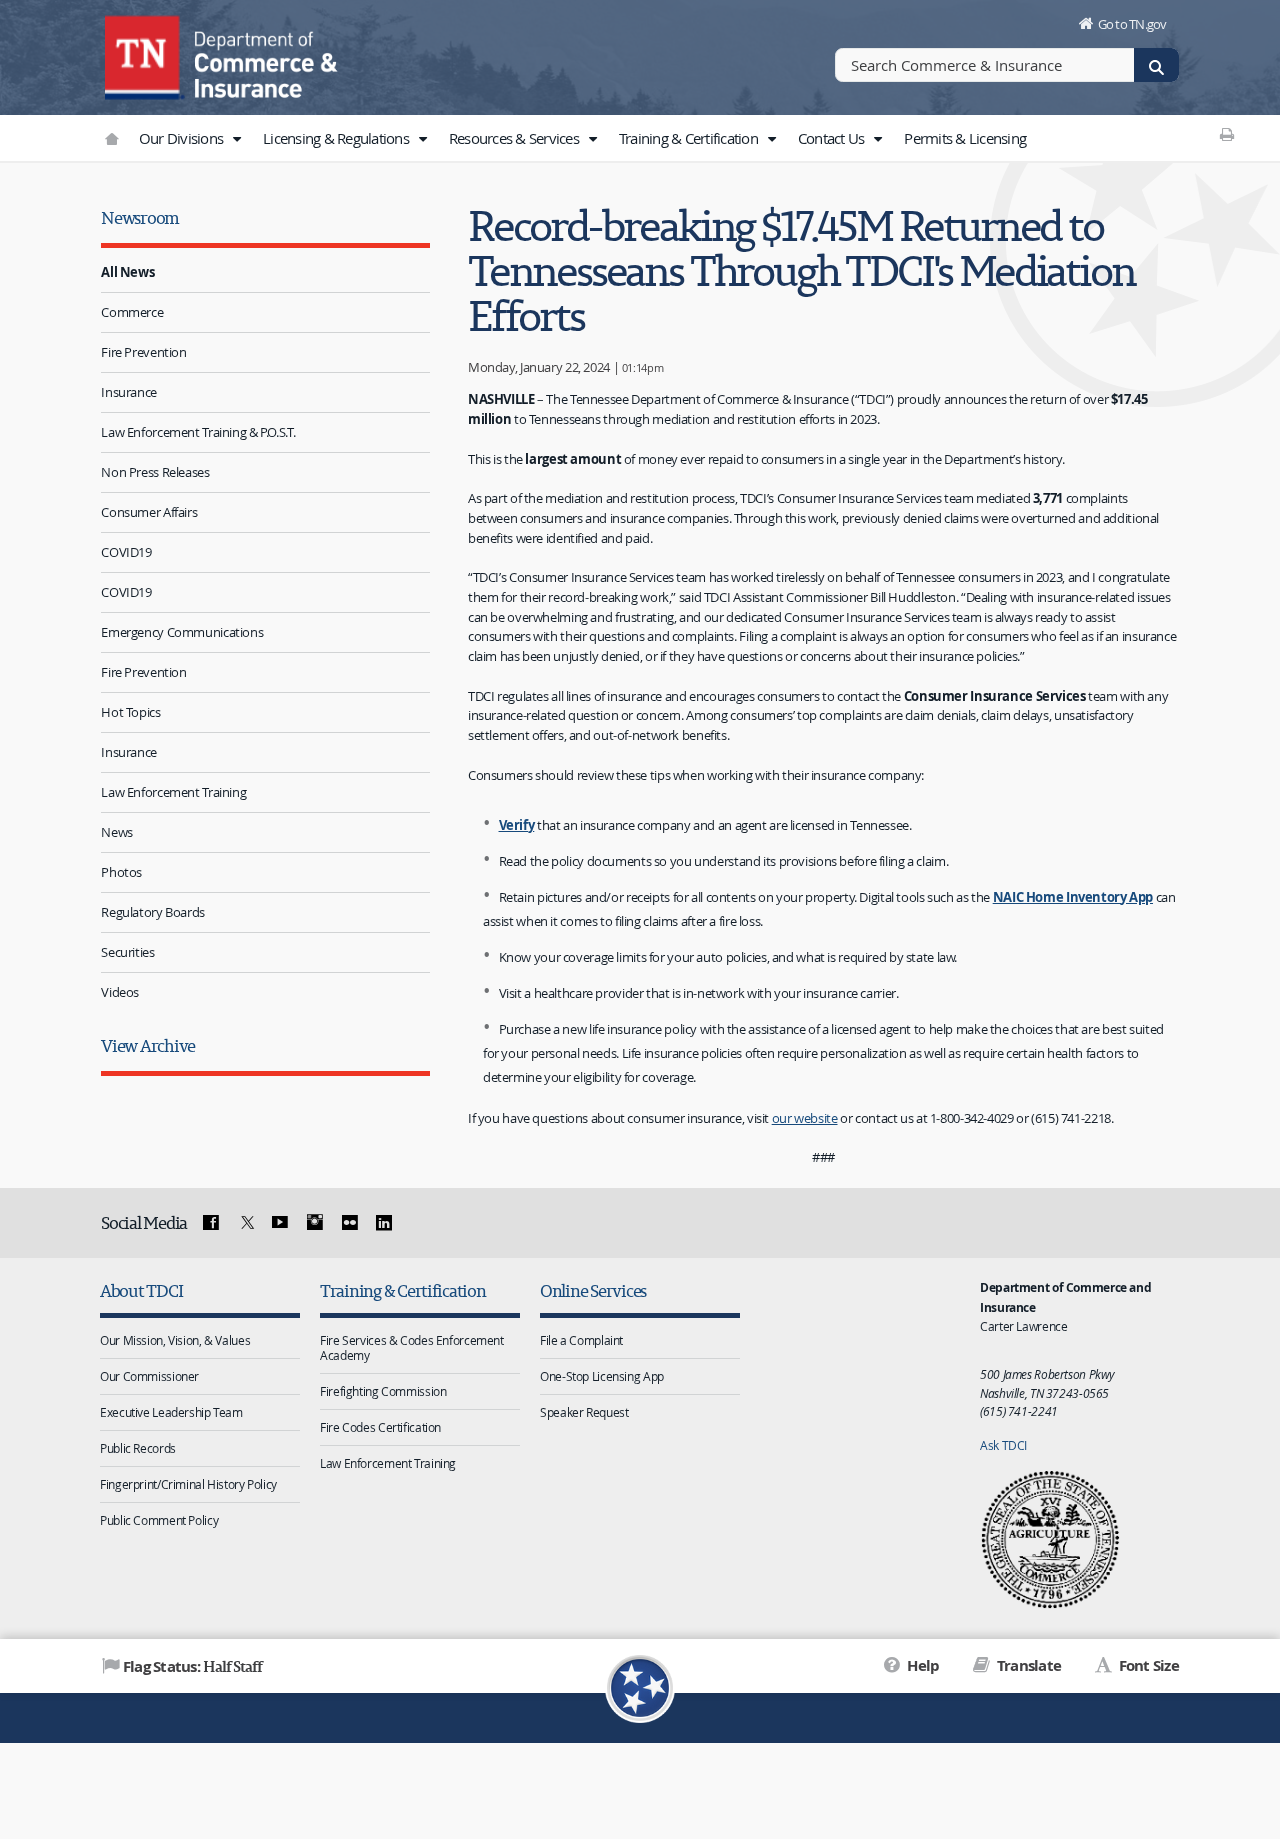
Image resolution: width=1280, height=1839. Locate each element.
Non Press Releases (155, 472)
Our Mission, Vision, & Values (175, 1340)
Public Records (138, 1448)
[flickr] (349, 1223)
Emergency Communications (182, 632)
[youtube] (280, 1223)
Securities (127, 952)
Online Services (593, 1290)
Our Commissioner (149, 1376)
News (117, 832)
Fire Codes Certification (380, 1427)
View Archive (148, 1045)
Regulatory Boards (153, 912)
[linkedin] (384, 1223)
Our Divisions (183, 138)
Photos (121, 872)
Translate (1027, 1665)
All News (127, 272)
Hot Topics (130, 712)
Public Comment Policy (159, 1520)
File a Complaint (581, 1340)
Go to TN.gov (1132, 24)
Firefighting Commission (383, 1391)
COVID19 (126, 552)
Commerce (132, 312)
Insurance (129, 392)
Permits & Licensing (965, 138)
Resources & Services (515, 138)
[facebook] (211, 1223)
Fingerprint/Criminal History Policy (188, 1484)
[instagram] (315, 1223)
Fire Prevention (143, 352)
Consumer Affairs (149, 512)
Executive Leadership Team (171, 1412)
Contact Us (833, 138)
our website (805, 1118)
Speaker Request (584, 1412)
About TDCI (141, 1290)
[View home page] (145, 55)
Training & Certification (690, 138)
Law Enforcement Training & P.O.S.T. (198, 432)
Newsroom (140, 217)
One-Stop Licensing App (602, 1376)
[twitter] (245, 1223)
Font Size (1147, 1665)
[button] (236, 139)
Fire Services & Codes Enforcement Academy (412, 1347)
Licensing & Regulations (337, 138)
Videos (120, 992)
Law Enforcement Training (173, 792)
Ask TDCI (1003, 1445)
